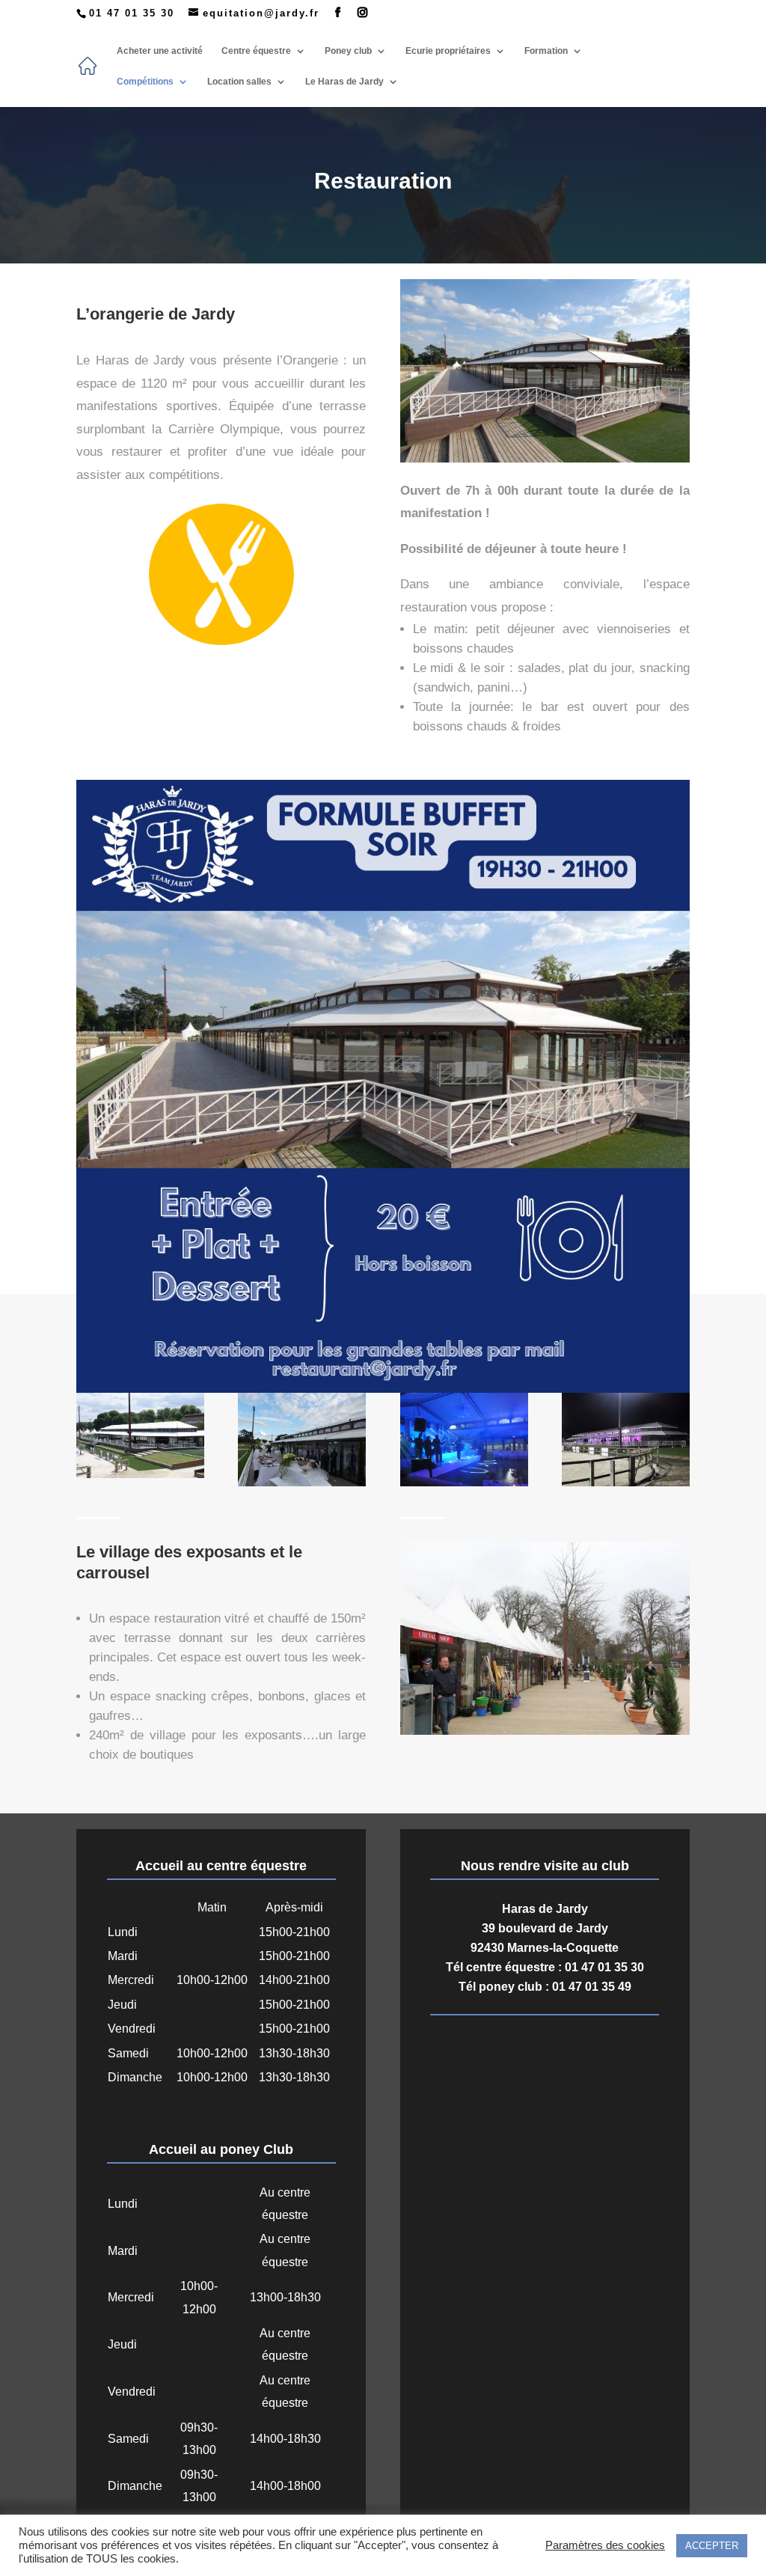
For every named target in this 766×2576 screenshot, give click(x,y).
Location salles (239, 82)
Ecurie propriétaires (448, 51)
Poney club (348, 51)
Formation (546, 51)
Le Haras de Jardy (344, 82)
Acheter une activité (160, 51)
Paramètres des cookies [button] (605, 2545)
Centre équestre (256, 51)
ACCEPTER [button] (712, 2546)
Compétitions (145, 82)
